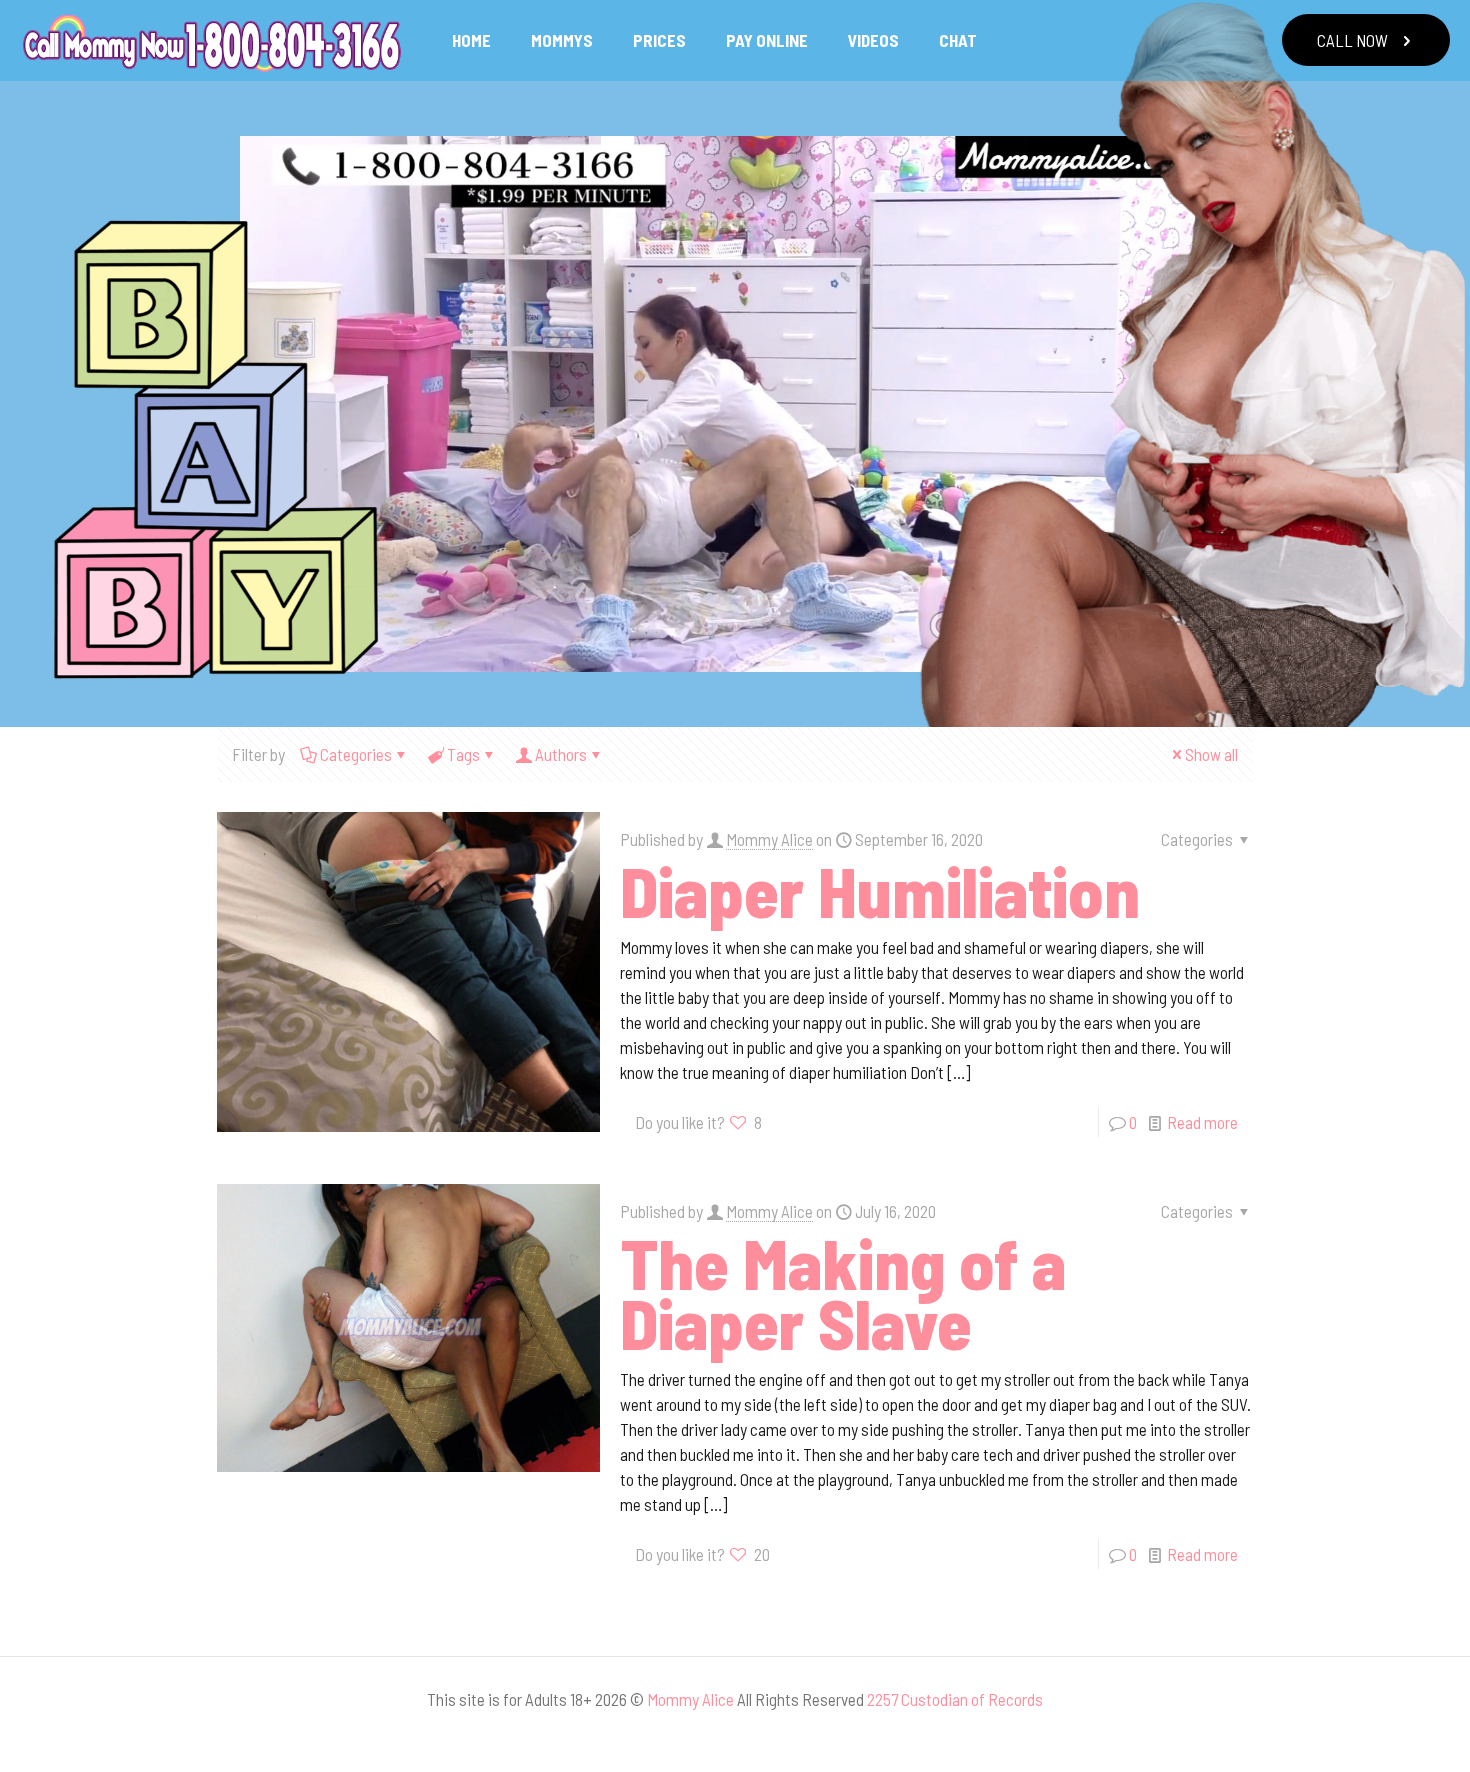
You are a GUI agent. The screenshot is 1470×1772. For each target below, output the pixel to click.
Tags (463, 754)
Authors (561, 754)
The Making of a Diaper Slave (843, 1292)
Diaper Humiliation (880, 890)
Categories (356, 754)
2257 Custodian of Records (955, 1699)
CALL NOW (1352, 40)
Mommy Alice (769, 839)
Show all (1211, 754)
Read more (1202, 1122)
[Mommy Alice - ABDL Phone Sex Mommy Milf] (211, 40)
